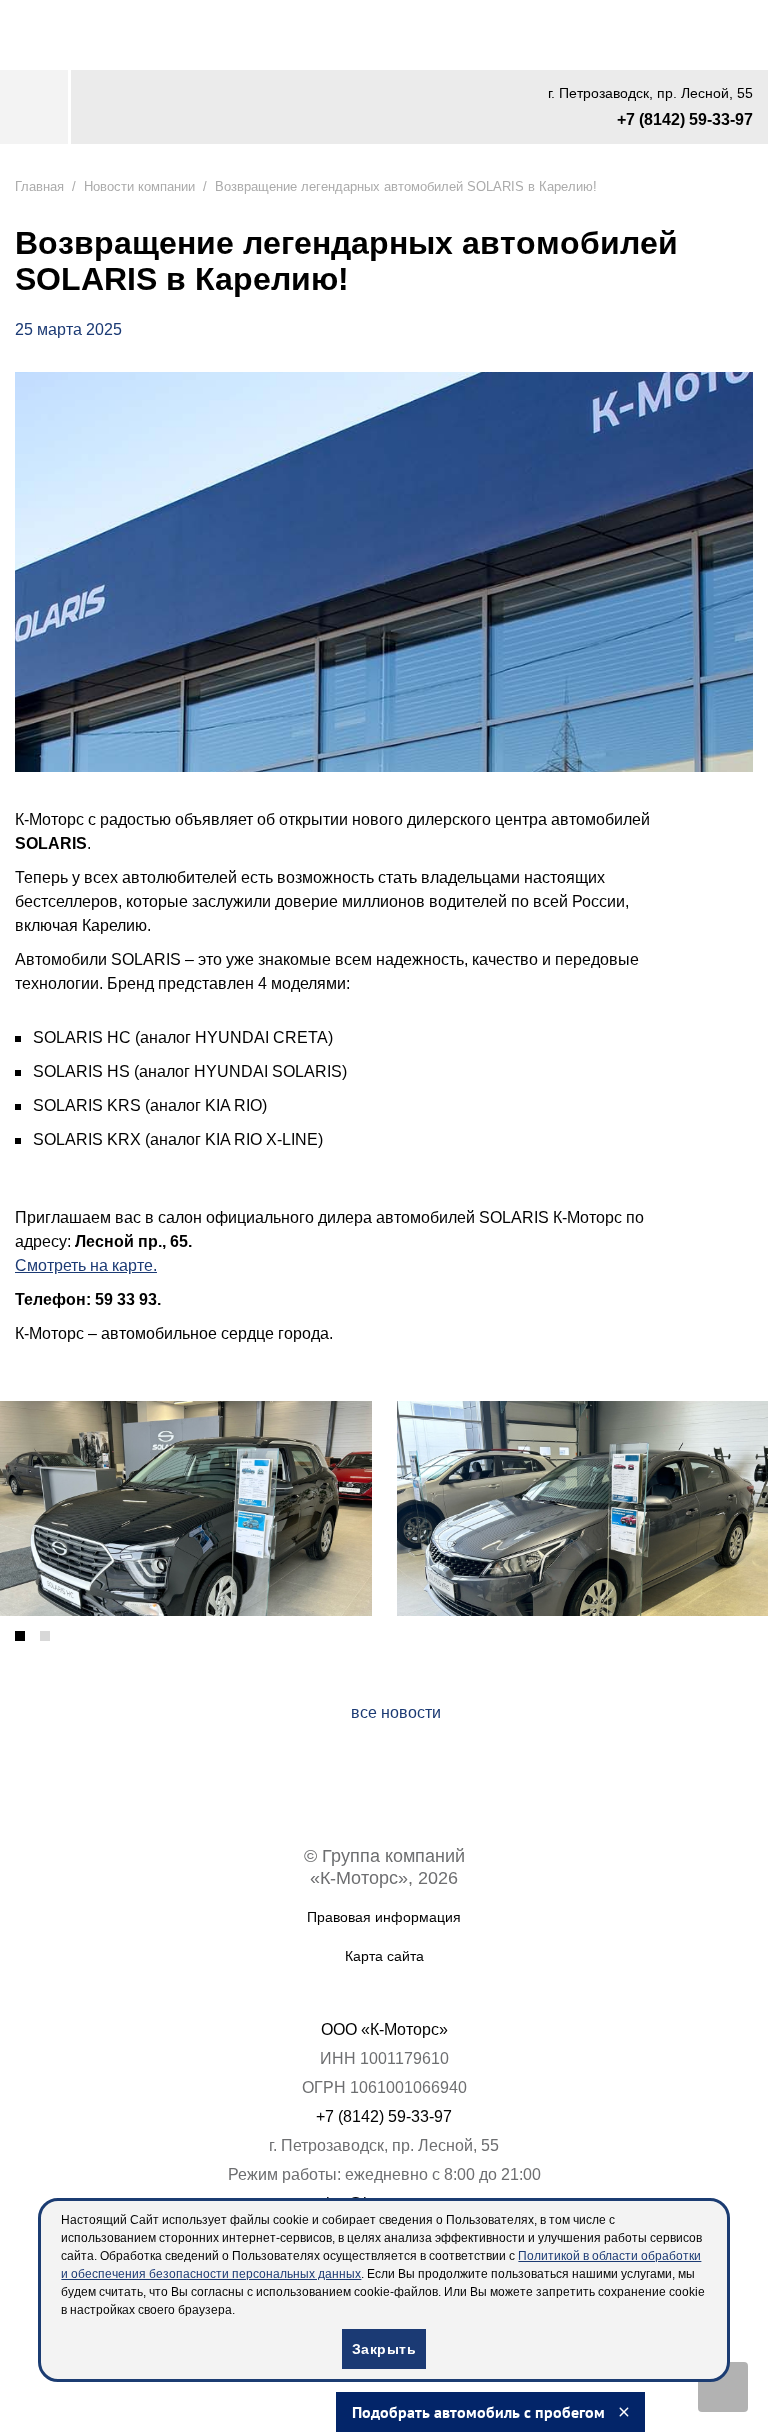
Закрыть (384, 2349)
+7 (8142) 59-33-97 (677, 122)
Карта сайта (384, 1955)
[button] (20, 1635)
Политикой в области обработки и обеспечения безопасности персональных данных (337, 2273)
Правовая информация (384, 1916)
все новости (396, 1711)
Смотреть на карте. (93, 1264)
